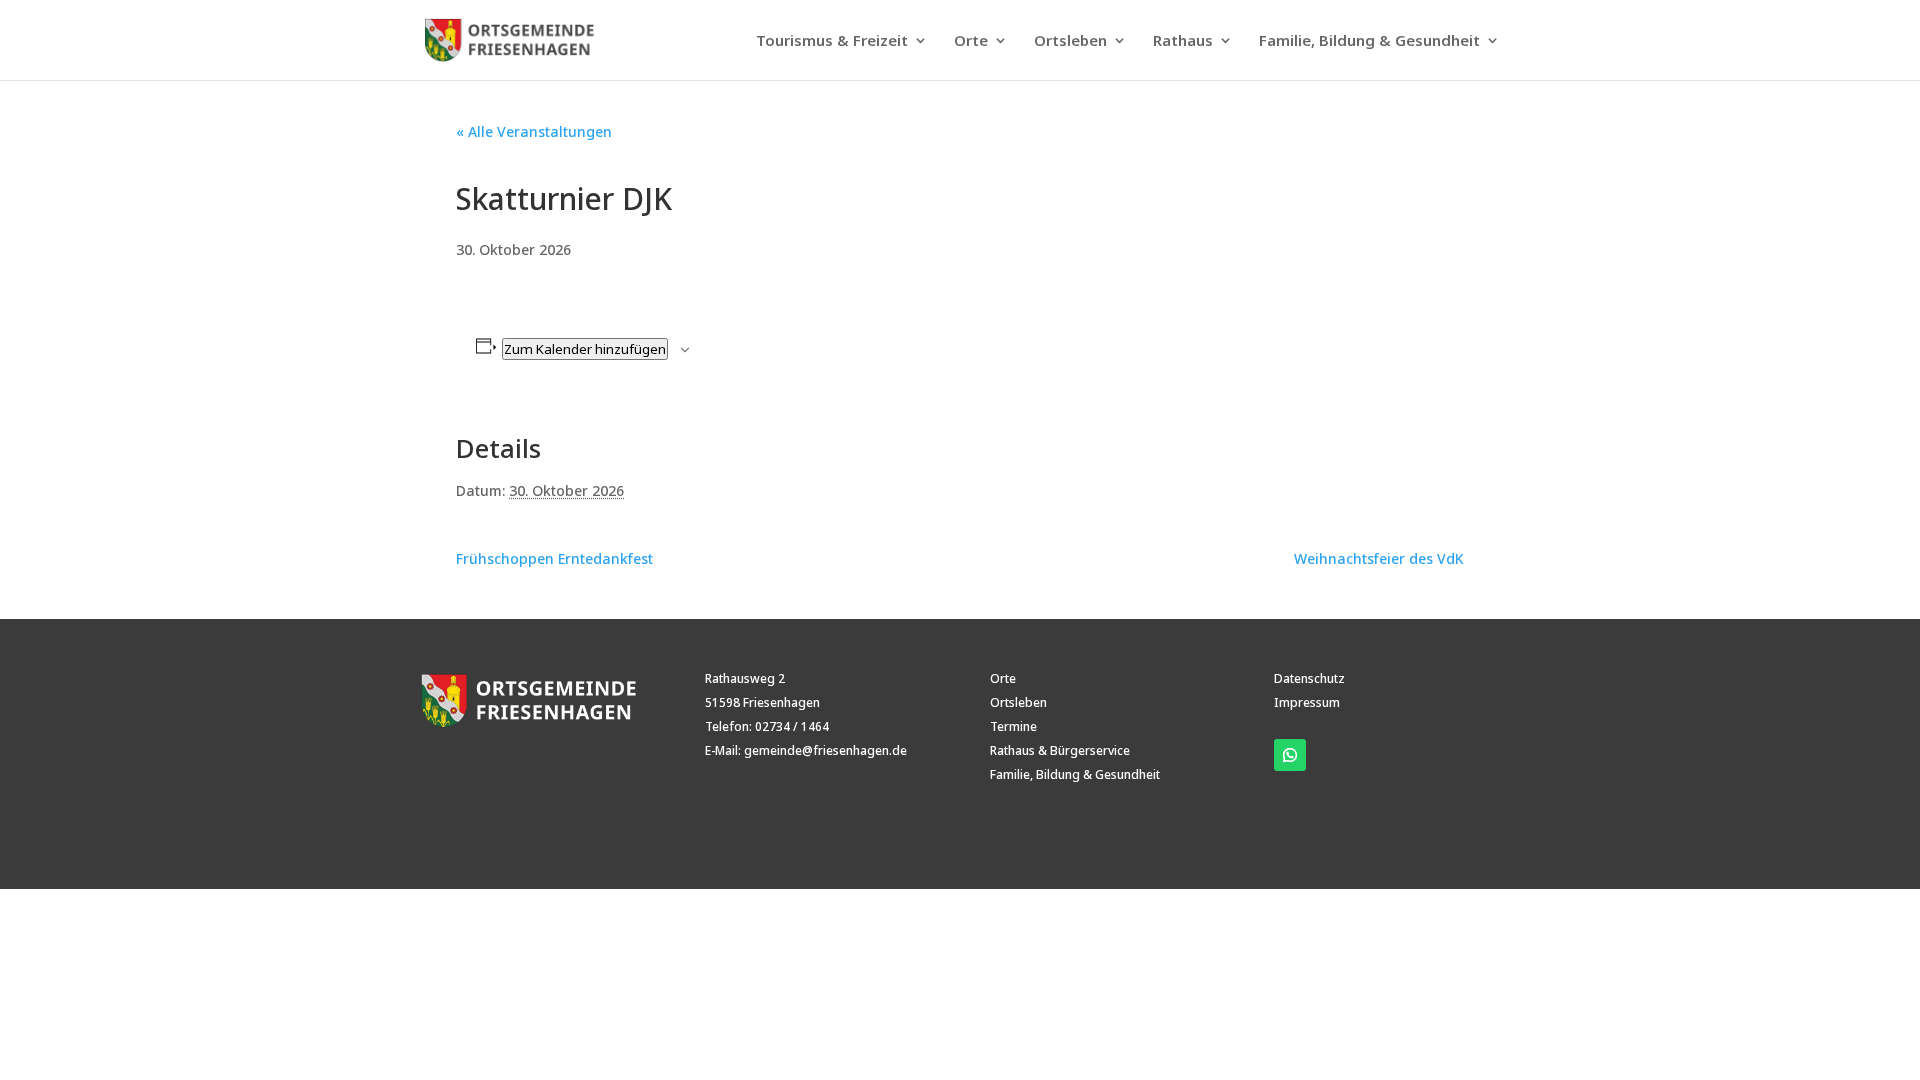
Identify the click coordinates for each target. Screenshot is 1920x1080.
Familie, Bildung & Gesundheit (1369, 41)
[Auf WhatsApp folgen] (1290, 755)
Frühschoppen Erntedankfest (554, 558)
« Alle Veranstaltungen (534, 131)
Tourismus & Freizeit (832, 41)
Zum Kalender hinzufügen (585, 349)
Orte (971, 41)
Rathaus (1183, 41)
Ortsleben (1070, 41)
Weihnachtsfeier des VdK (1379, 558)
